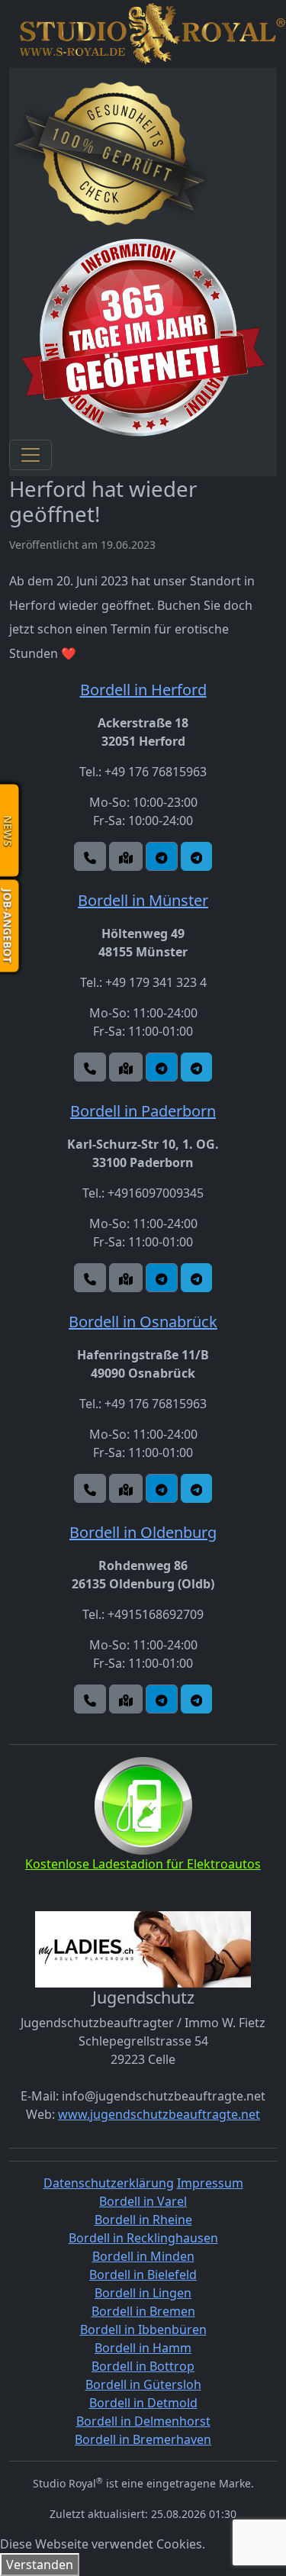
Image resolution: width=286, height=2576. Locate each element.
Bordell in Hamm (143, 2348)
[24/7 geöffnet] (143, 337)
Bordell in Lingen (143, 2293)
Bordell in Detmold (143, 2403)
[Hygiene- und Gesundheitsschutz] (110, 154)
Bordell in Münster (143, 900)
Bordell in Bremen (143, 2311)
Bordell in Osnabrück (143, 1322)
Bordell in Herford (143, 690)
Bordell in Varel (143, 2201)
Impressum (210, 2183)
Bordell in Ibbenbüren (143, 2329)
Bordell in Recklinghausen (143, 2238)
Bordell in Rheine (143, 2220)
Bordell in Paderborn (143, 1111)
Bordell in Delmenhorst (143, 2421)
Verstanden (40, 2565)
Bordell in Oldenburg (143, 1532)
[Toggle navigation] (31, 455)
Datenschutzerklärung (109, 2183)
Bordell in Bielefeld (143, 2275)
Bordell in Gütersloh (143, 2384)
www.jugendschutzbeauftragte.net (159, 2114)
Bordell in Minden (143, 2256)
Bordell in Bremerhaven (143, 2439)
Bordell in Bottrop (143, 2366)
